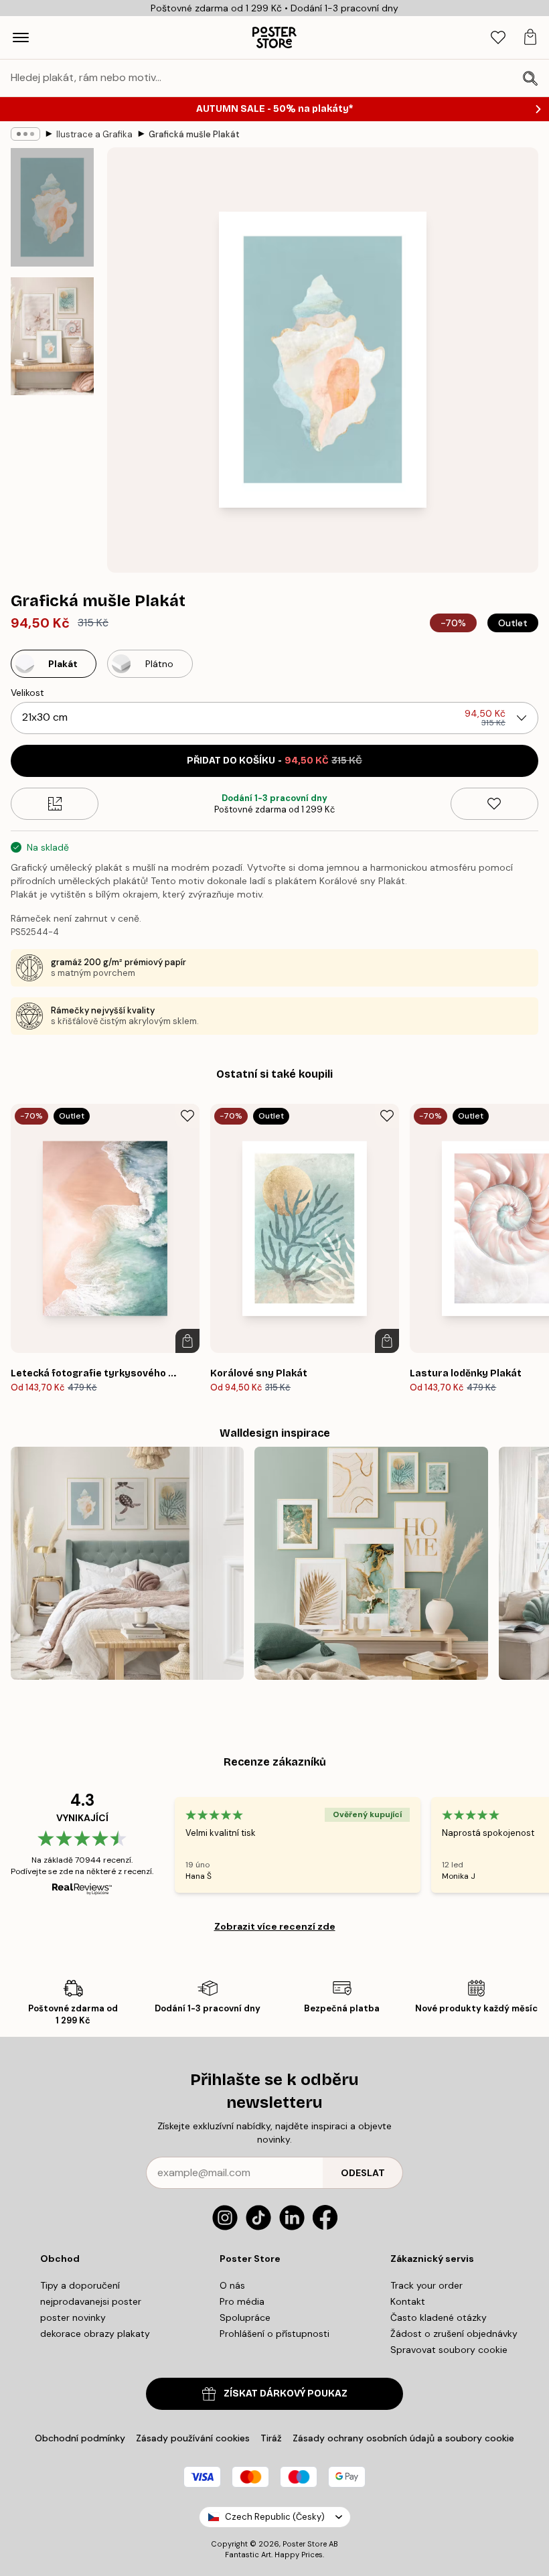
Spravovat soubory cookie (449, 2350)
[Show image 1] (52, 207)
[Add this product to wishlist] (494, 804)
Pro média (242, 2301)
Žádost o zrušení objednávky (454, 2334)
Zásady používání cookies (193, 2438)
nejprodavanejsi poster (91, 2301)
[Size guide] (55, 804)
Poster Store (305, 2544)
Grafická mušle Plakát (194, 134)
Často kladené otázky (439, 2317)
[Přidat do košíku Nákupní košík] (187, 1341)
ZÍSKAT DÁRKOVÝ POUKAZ (286, 2393)
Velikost (27, 693)
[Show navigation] (21, 38)
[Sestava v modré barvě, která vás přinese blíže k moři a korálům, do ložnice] (127, 1563)
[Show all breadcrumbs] (25, 134)
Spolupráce (245, 2317)
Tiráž (271, 2438)
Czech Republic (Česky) (275, 2517)
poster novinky (73, 2317)
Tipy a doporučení (80, 2285)
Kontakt (408, 2301)
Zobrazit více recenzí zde (275, 1926)
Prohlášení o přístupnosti (274, 2334)
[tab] (498, 38)
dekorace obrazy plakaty (95, 2334)
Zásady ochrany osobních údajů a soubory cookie (403, 2438)
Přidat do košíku (274, 761)
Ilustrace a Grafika (94, 134)
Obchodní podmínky (80, 2438)
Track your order (426, 2285)
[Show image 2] (52, 336)
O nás (232, 2285)
